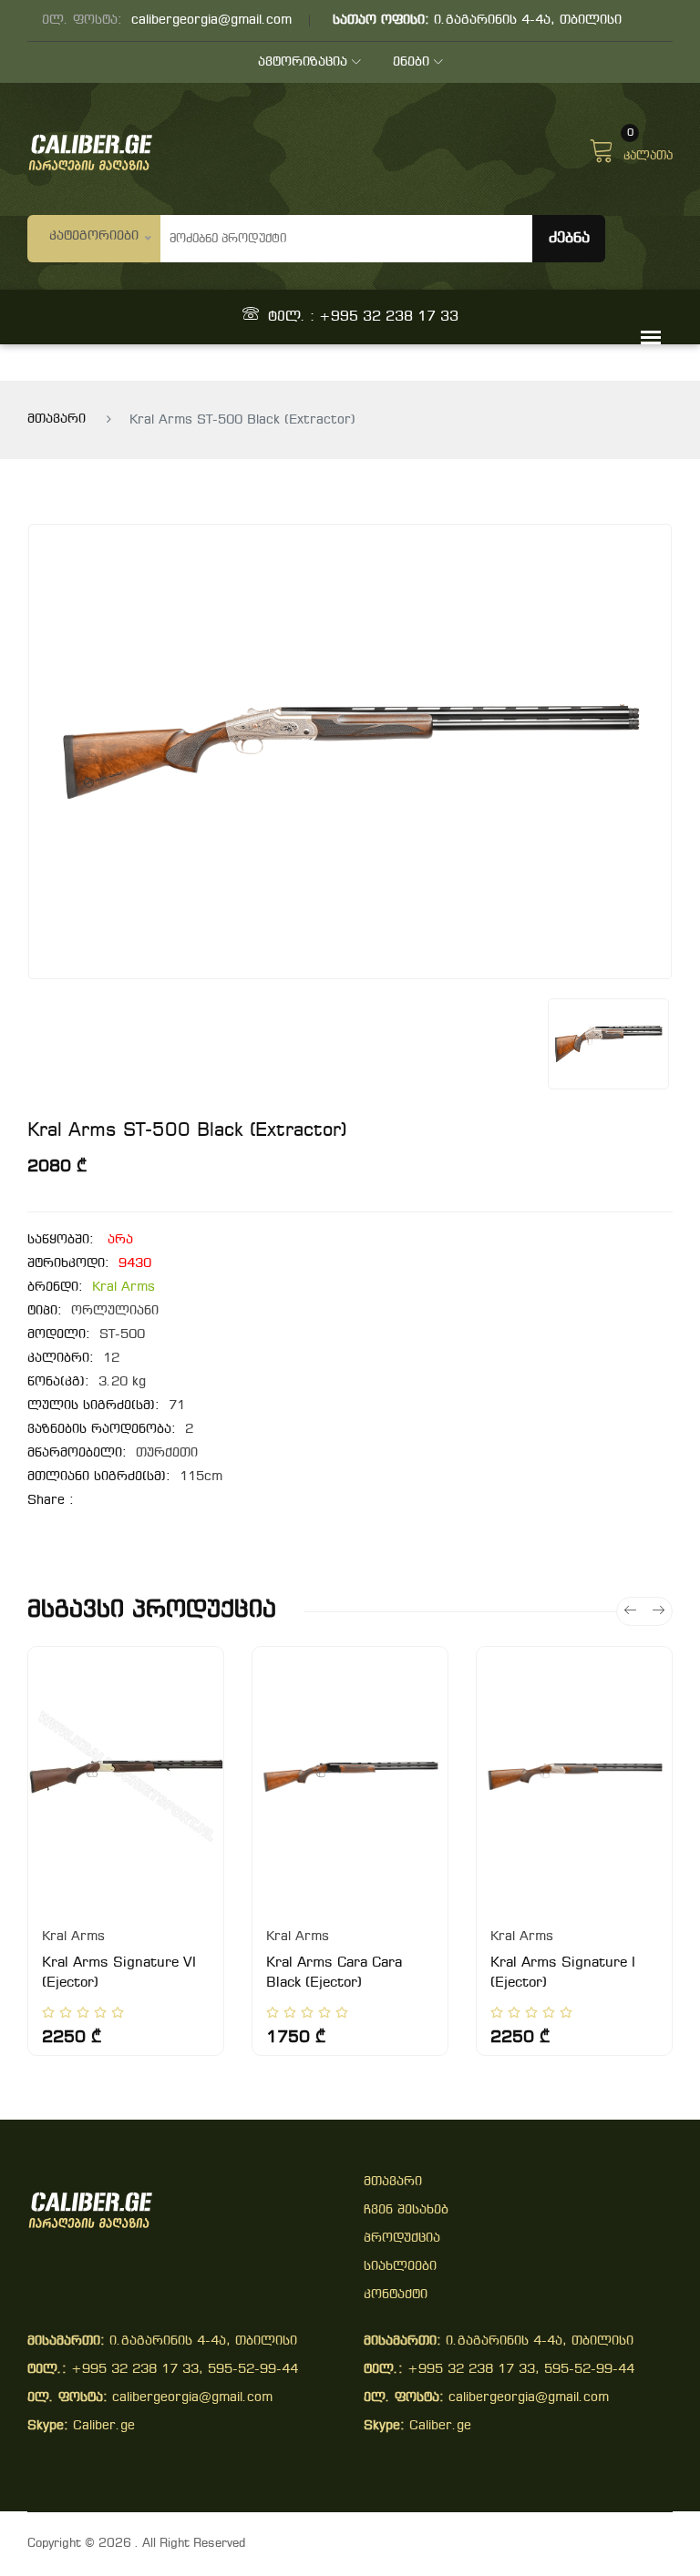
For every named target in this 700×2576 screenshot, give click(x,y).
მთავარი (57, 419)
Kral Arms (124, 1288)
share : (51, 1501)
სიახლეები (400, 2267)
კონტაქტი (396, 2295)
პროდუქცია (402, 2239)
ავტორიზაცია (303, 62)
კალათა (648, 148)
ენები (411, 62)
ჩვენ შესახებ (406, 2210)
